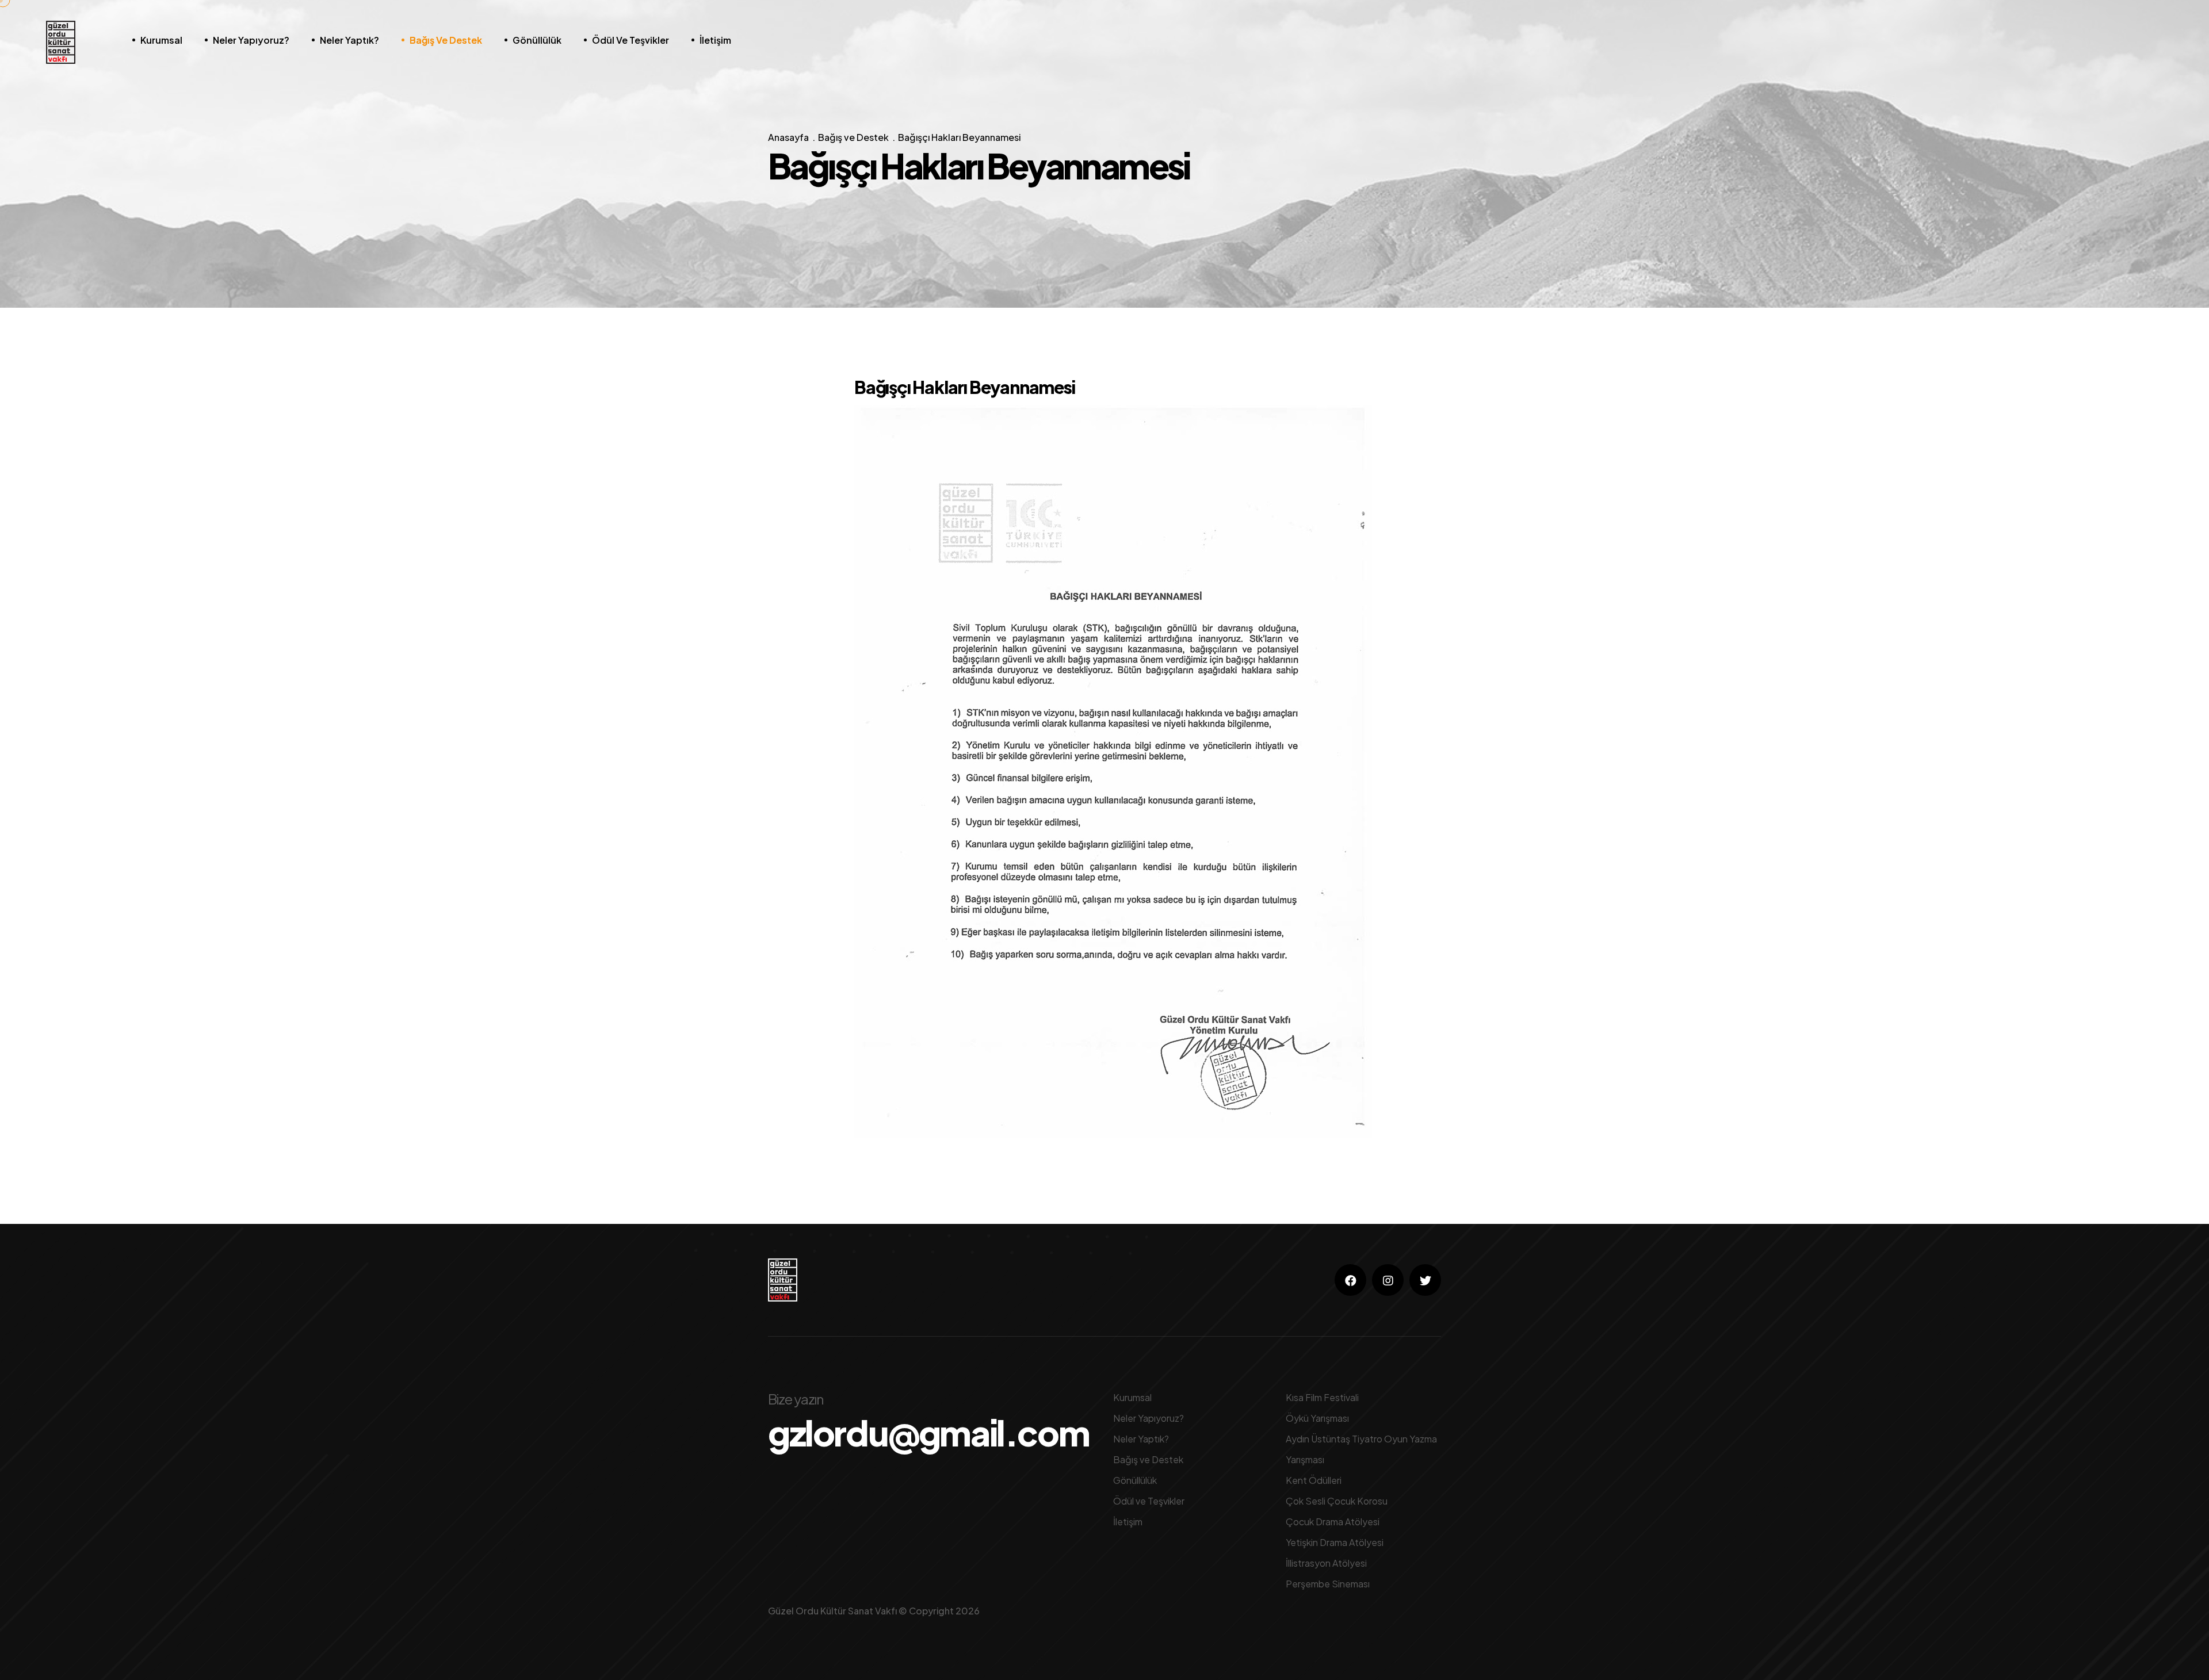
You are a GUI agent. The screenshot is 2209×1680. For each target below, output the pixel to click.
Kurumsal (161, 40)
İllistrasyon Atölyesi (1326, 1563)
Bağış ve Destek (446, 40)
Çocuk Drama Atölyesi (1333, 1522)
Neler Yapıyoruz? (251, 40)
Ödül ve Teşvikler (630, 40)
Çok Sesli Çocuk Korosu (1337, 1501)
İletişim (715, 40)
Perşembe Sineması (1328, 1584)
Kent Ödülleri (1314, 1480)
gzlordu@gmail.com (928, 1433)
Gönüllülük (537, 40)
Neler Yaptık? (349, 40)
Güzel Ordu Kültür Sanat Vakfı (832, 1611)
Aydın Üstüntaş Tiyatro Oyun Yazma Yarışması (1361, 1449)
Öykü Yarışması (1317, 1418)
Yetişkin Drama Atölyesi (1335, 1542)
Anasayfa (788, 137)
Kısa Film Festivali (1322, 1397)
